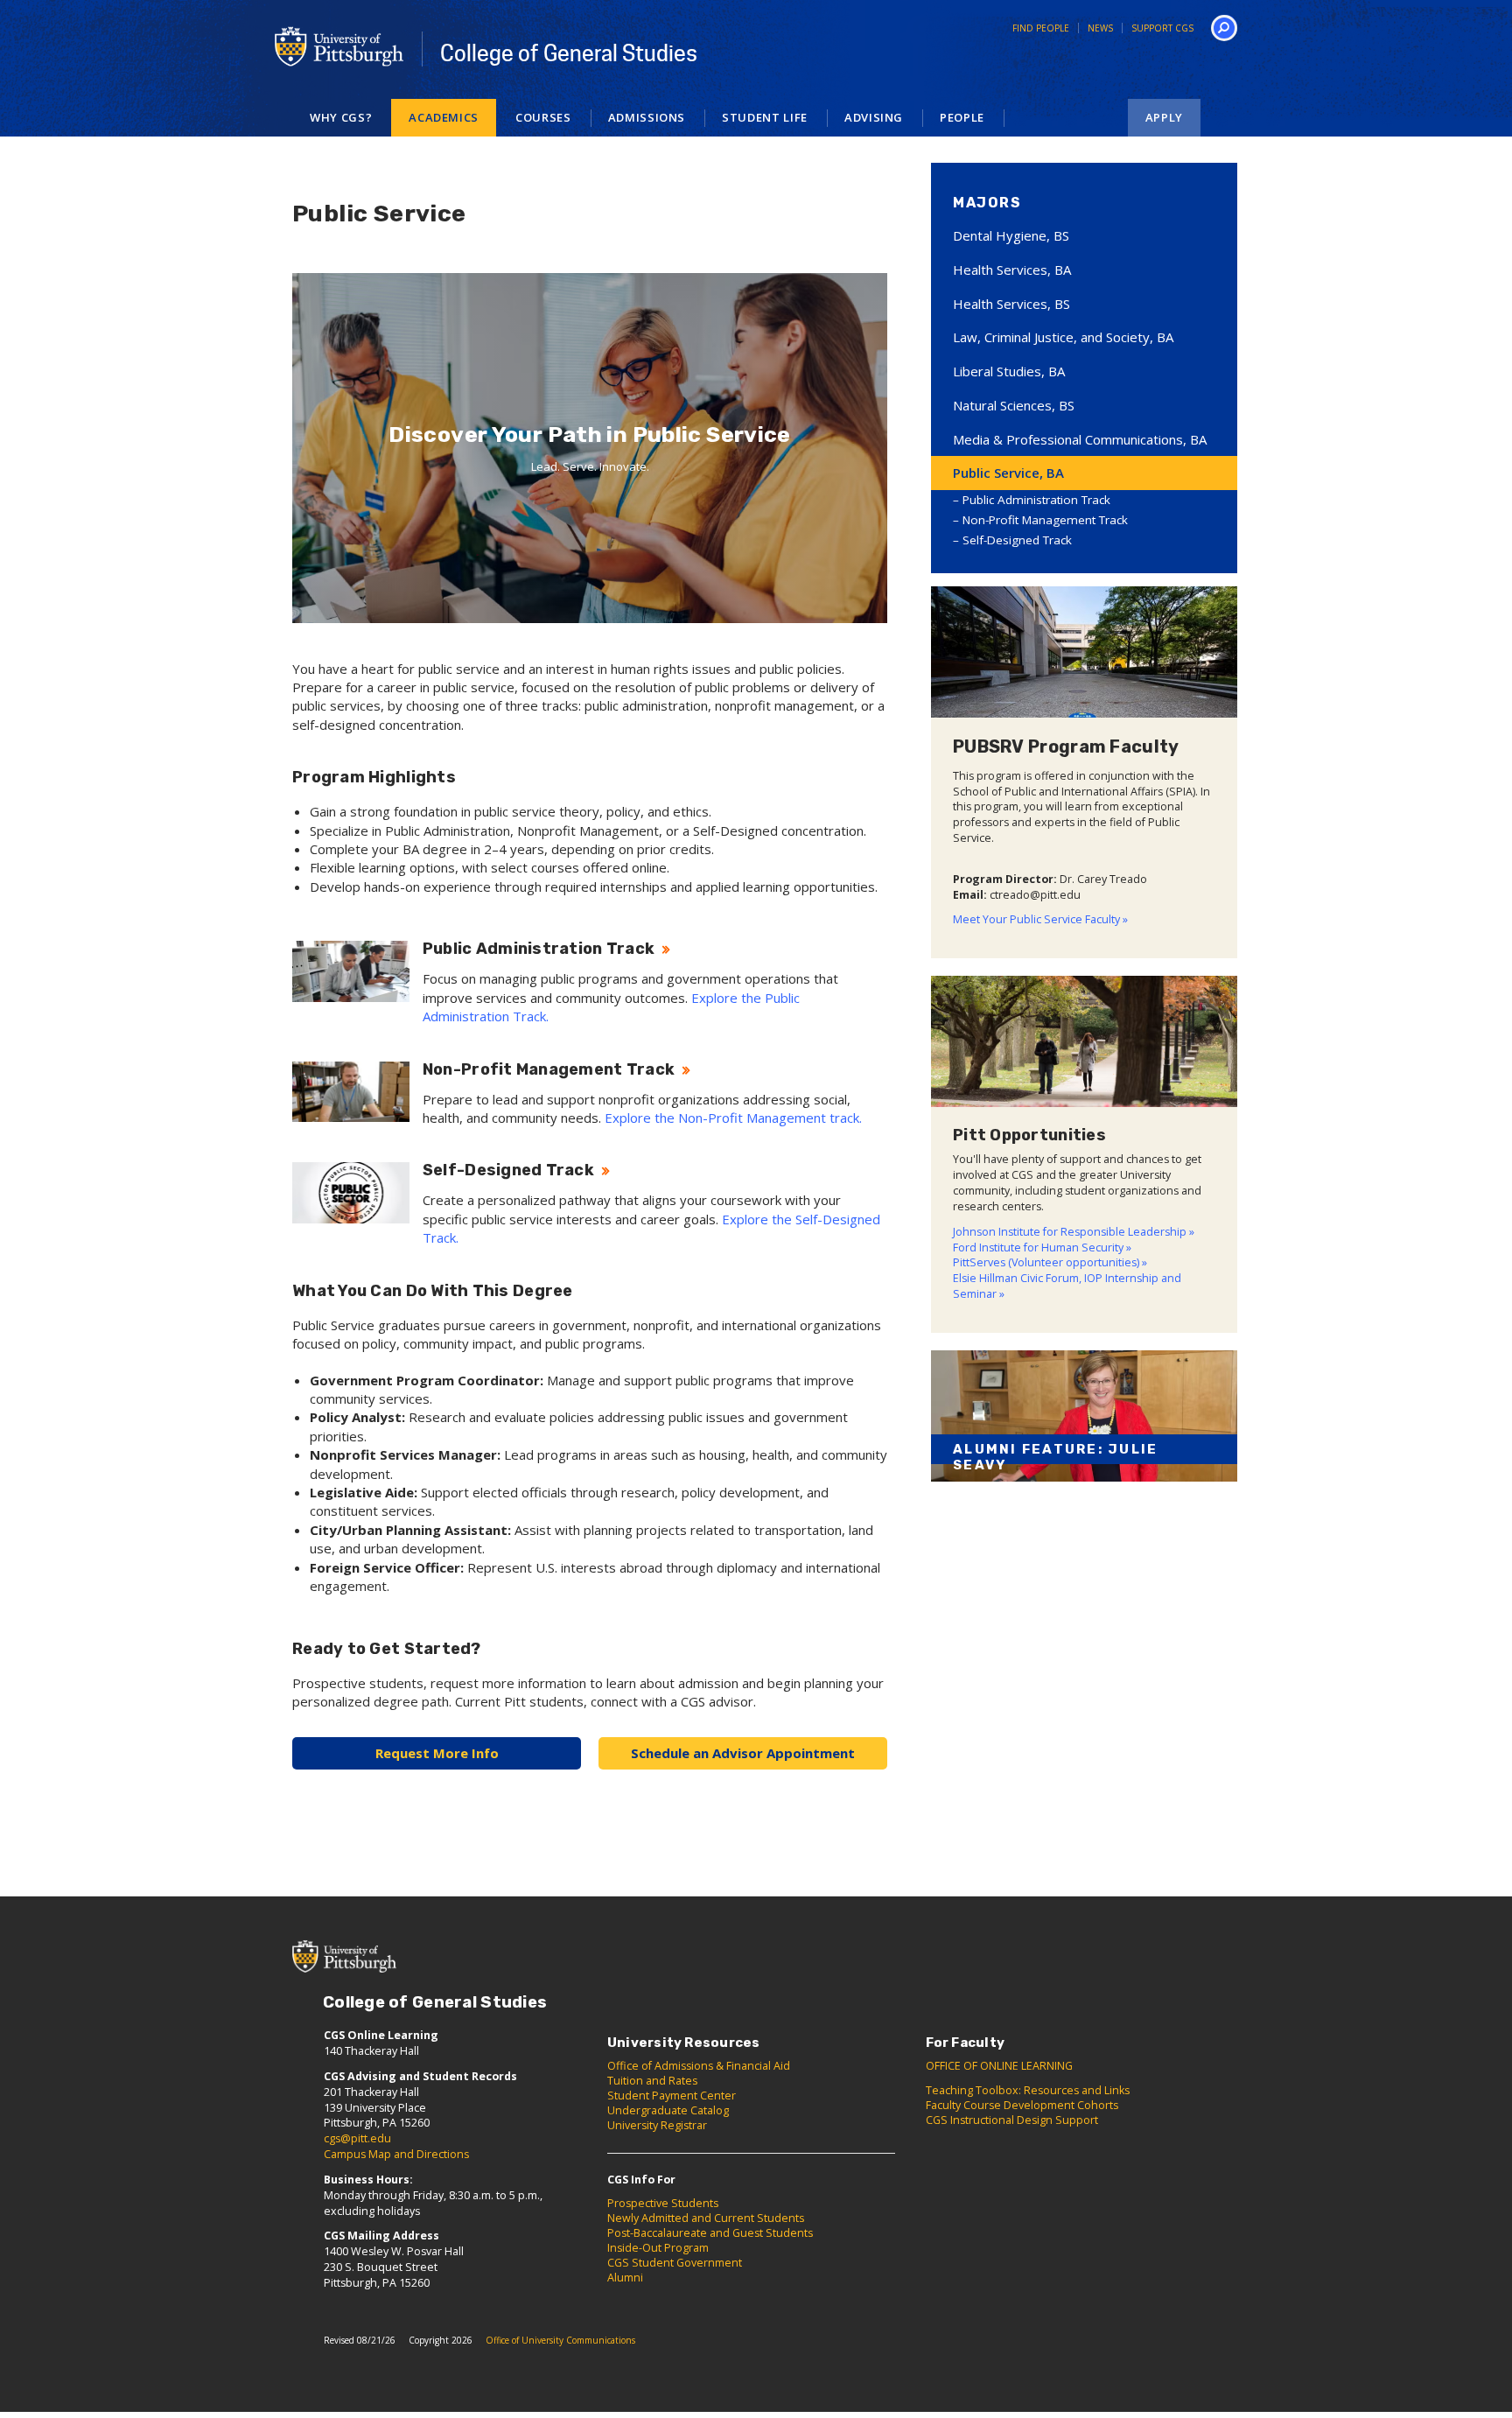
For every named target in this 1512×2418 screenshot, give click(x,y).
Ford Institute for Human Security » (1042, 1248)
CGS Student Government (675, 2263)
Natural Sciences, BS (1014, 405)
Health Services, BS (1011, 304)
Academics (444, 117)
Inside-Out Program (658, 2248)
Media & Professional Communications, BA (1080, 439)
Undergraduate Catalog (668, 2110)
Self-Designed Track (1017, 540)
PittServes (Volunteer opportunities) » (1050, 1262)
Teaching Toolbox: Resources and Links (1028, 2090)
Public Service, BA (1008, 473)
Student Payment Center (672, 2096)
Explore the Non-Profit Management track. (733, 1118)
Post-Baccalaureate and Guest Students (710, 2233)
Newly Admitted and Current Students (706, 2218)
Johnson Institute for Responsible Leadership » (1074, 1232)
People (962, 117)
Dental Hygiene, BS (1011, 235)
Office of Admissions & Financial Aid (699, 2066)
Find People (1041, 28)
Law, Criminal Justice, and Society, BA (1063, 337)
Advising (874, 117)
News (1100, 28)
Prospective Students (663, 2203)
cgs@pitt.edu (357, 2138)
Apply (1164, 117)
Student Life (765, 117)
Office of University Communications (560, 2340)
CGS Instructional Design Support (1012, 2120)
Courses (543, 117)
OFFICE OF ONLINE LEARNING (999, 2066)
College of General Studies (569, 53)
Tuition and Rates (652, 2081)
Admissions (647, 117)
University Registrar (657, 2125)
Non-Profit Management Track (1045, 520)
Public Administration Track (1036, 500)
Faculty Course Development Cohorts (1022, 2105)
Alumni (625, 2278)
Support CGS (1162, 28)
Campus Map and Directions (396, 2154)
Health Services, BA (1012, 270)
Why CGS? (341, 117)
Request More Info (437, 1753)
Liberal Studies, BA (1009, 371)
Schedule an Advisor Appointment (743, 1753)
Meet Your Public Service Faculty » (1040, 919)
